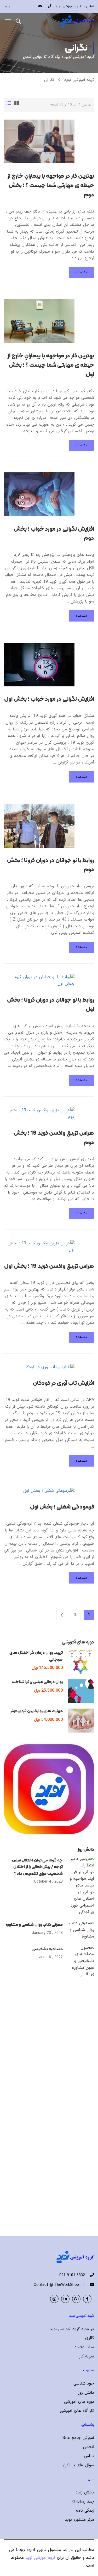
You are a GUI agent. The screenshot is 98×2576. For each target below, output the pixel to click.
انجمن (89, 2447)
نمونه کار (87, 2356)
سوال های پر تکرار (78, 2465)
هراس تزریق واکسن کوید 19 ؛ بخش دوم (54, 1138)
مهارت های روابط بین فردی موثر (37, 1711)
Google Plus (76, 2299)
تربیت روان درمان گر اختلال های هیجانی (36, 1656)
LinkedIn (65, 2299)
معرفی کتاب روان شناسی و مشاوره (34, 1924)
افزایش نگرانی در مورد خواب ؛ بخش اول (49, 699)
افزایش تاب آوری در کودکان (64, 1383)
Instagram (54, 2299)
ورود (7, 7)
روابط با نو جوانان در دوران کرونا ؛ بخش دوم (51, 865)
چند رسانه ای (82, 2501)
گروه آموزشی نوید (79, 80)
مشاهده (82, 272)
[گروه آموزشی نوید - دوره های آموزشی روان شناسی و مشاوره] (77, 21)
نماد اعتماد (84, 2347)
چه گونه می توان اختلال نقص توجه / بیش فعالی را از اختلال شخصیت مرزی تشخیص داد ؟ (37, 1867)
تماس (89, 2456)
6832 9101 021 (72, 2275)
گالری (90, 2338)
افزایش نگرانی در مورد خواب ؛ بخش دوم (54, 533)
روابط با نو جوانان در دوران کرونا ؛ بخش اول (51, 1004)
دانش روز (86, 2393)
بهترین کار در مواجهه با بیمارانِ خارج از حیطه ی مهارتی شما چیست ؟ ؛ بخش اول (51, 365)
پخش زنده (85, 2492)
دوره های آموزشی (79, 2402)
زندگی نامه (85, 2511)
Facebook (87, 2299)
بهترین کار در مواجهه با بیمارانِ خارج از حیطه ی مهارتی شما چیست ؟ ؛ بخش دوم (51, 185)
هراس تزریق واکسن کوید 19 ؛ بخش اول (49, 1266)
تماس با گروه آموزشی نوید (75, 7)
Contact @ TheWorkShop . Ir (59, 2285)
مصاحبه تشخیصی (47, 1949)
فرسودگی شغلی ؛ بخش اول (62, 1507)
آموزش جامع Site (78, 2438)
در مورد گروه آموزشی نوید (72, 2329)
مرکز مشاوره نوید (79, 2520)
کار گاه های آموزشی (77, 2411)
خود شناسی (84, 2383)
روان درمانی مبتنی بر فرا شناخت (37, 1682)
